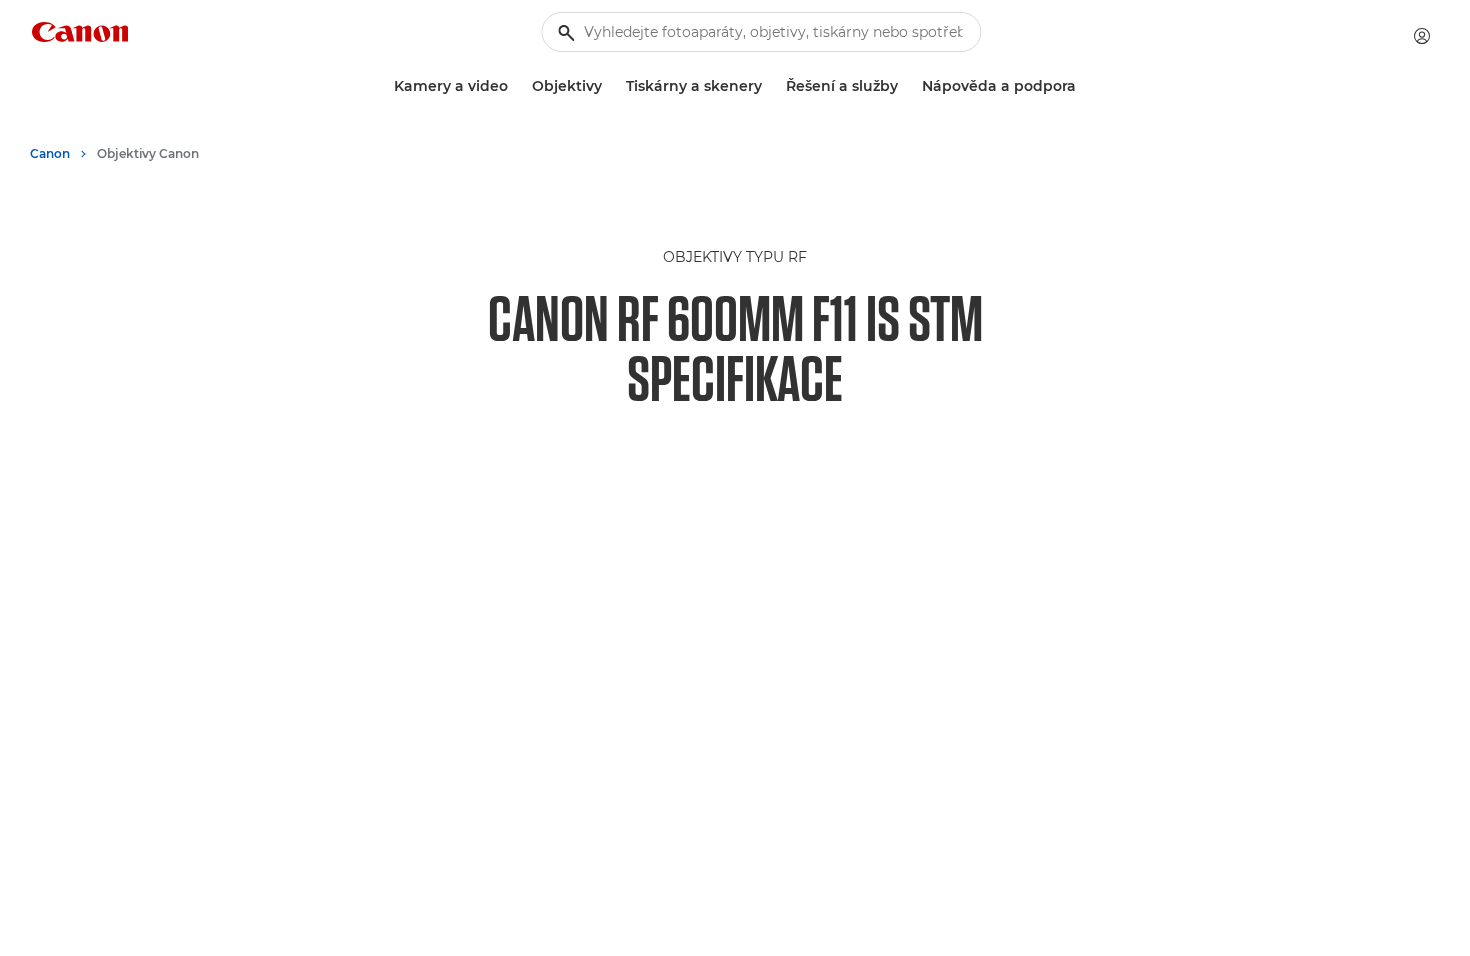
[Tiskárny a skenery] (770, 86)
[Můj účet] (1422, 36)
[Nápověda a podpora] (1084, 86)
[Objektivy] (610, 86)
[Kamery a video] (516, 86)
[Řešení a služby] (906, 86)
